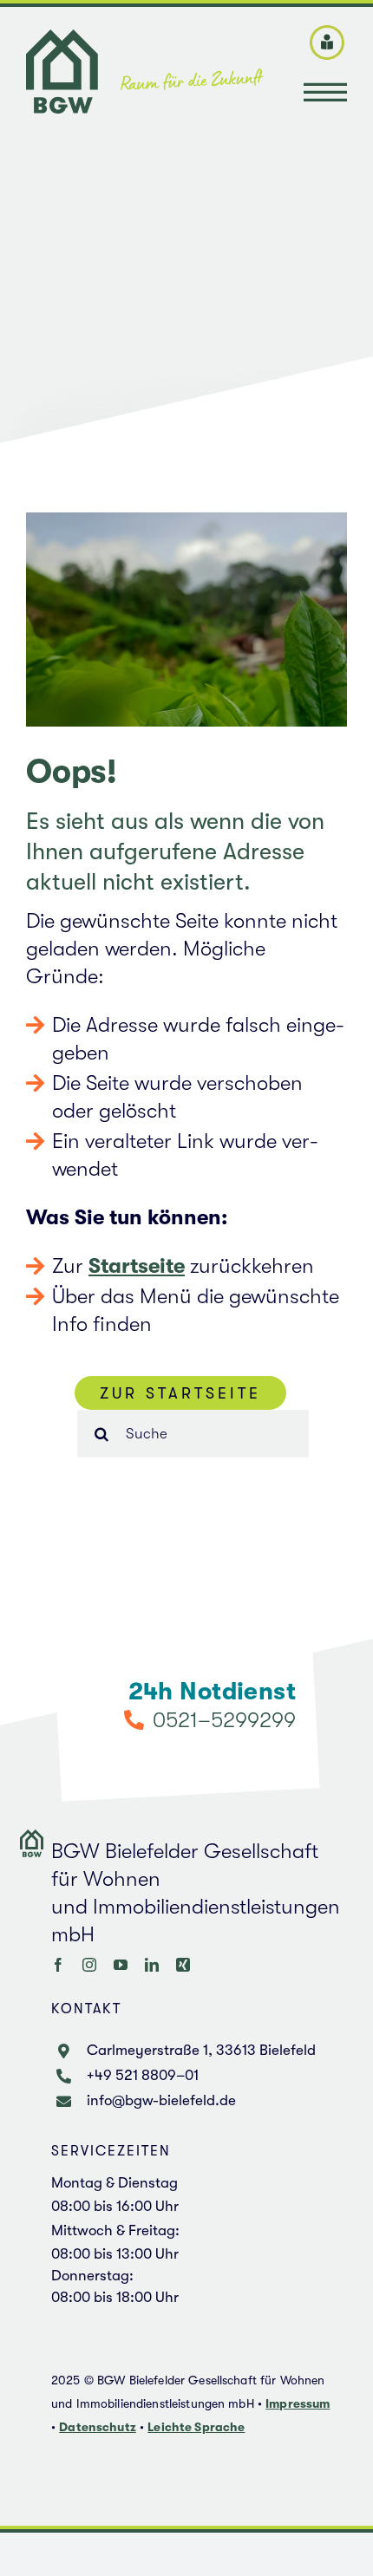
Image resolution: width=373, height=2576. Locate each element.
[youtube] (121, 1965)
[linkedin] (152, 1965)
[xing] (183, 1965)
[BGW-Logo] (145, 40)
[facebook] (58, 1965)
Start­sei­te (137, 1266)
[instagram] (89, 1965)
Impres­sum (298, 2403)
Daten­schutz (98, 2427)
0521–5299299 (224, 1720)
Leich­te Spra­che (196, 2427)
